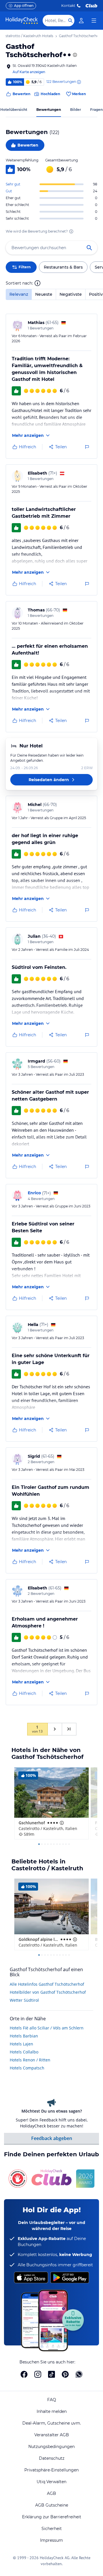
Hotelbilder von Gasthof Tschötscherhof (48, 1992)
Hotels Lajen (21, 2044)
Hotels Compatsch (27, 2068)
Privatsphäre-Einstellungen (51, 2470)
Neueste (44, 294)
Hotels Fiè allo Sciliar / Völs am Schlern (47, 2028)
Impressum (51, 2540)
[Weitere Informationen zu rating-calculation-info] (71, 231)
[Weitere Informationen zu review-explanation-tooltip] (79, 82)
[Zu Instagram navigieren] (38, 2374)
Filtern (25, 267)
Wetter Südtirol (24, 2000)
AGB (51, 2493)
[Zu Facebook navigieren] (24, 2374)
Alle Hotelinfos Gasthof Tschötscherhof (47, 1984)
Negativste (71, 294)
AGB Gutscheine (52, 2505)
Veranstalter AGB (52, 2435)
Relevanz (19, 294)
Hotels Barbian (24, 2036)
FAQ (52, 2400)
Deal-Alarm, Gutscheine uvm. (52, 2423)
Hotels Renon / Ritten (30, 2060)
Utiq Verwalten (51, 2482)
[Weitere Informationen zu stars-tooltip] (74, 55)
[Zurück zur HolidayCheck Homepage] (22, 21)
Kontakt (68, 6)
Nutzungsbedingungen (51, 2447)
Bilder (76, 110)
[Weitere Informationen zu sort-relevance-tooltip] (37, 283)
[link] (81, 21)
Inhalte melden (52, 2411)
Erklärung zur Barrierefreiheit (52, 2517)
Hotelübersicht (14, 110)
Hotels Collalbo (24, 2052)
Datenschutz (52, 2458)
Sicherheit (52, 2529)
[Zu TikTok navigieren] (51, 2374)
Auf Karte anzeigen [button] (29, 72)
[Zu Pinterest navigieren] (65, 2374)
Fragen (96, 110)
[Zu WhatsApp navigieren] (79, 2374)
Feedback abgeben (52, 2138)
